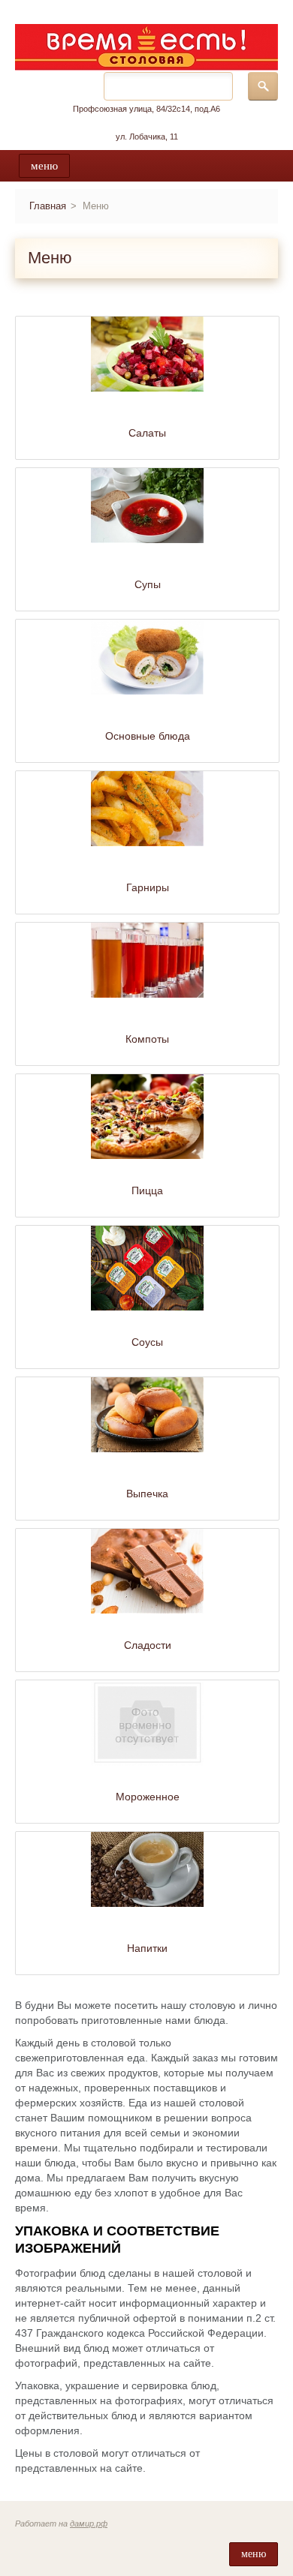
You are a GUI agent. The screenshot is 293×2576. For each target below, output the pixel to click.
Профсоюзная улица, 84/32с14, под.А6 (146, 109)
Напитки (147, 1948)
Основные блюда (148, 736)
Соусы (147, 1342)
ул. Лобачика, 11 (147, 137)
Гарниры (148, 887)
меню (44, 166)
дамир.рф (89, 2523)
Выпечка (147, 1494)
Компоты (147, 1039)
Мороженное (148, 1797)
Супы (148, 584)
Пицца (147, 1190)
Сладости (148, 1645)
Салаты (147, 433)
